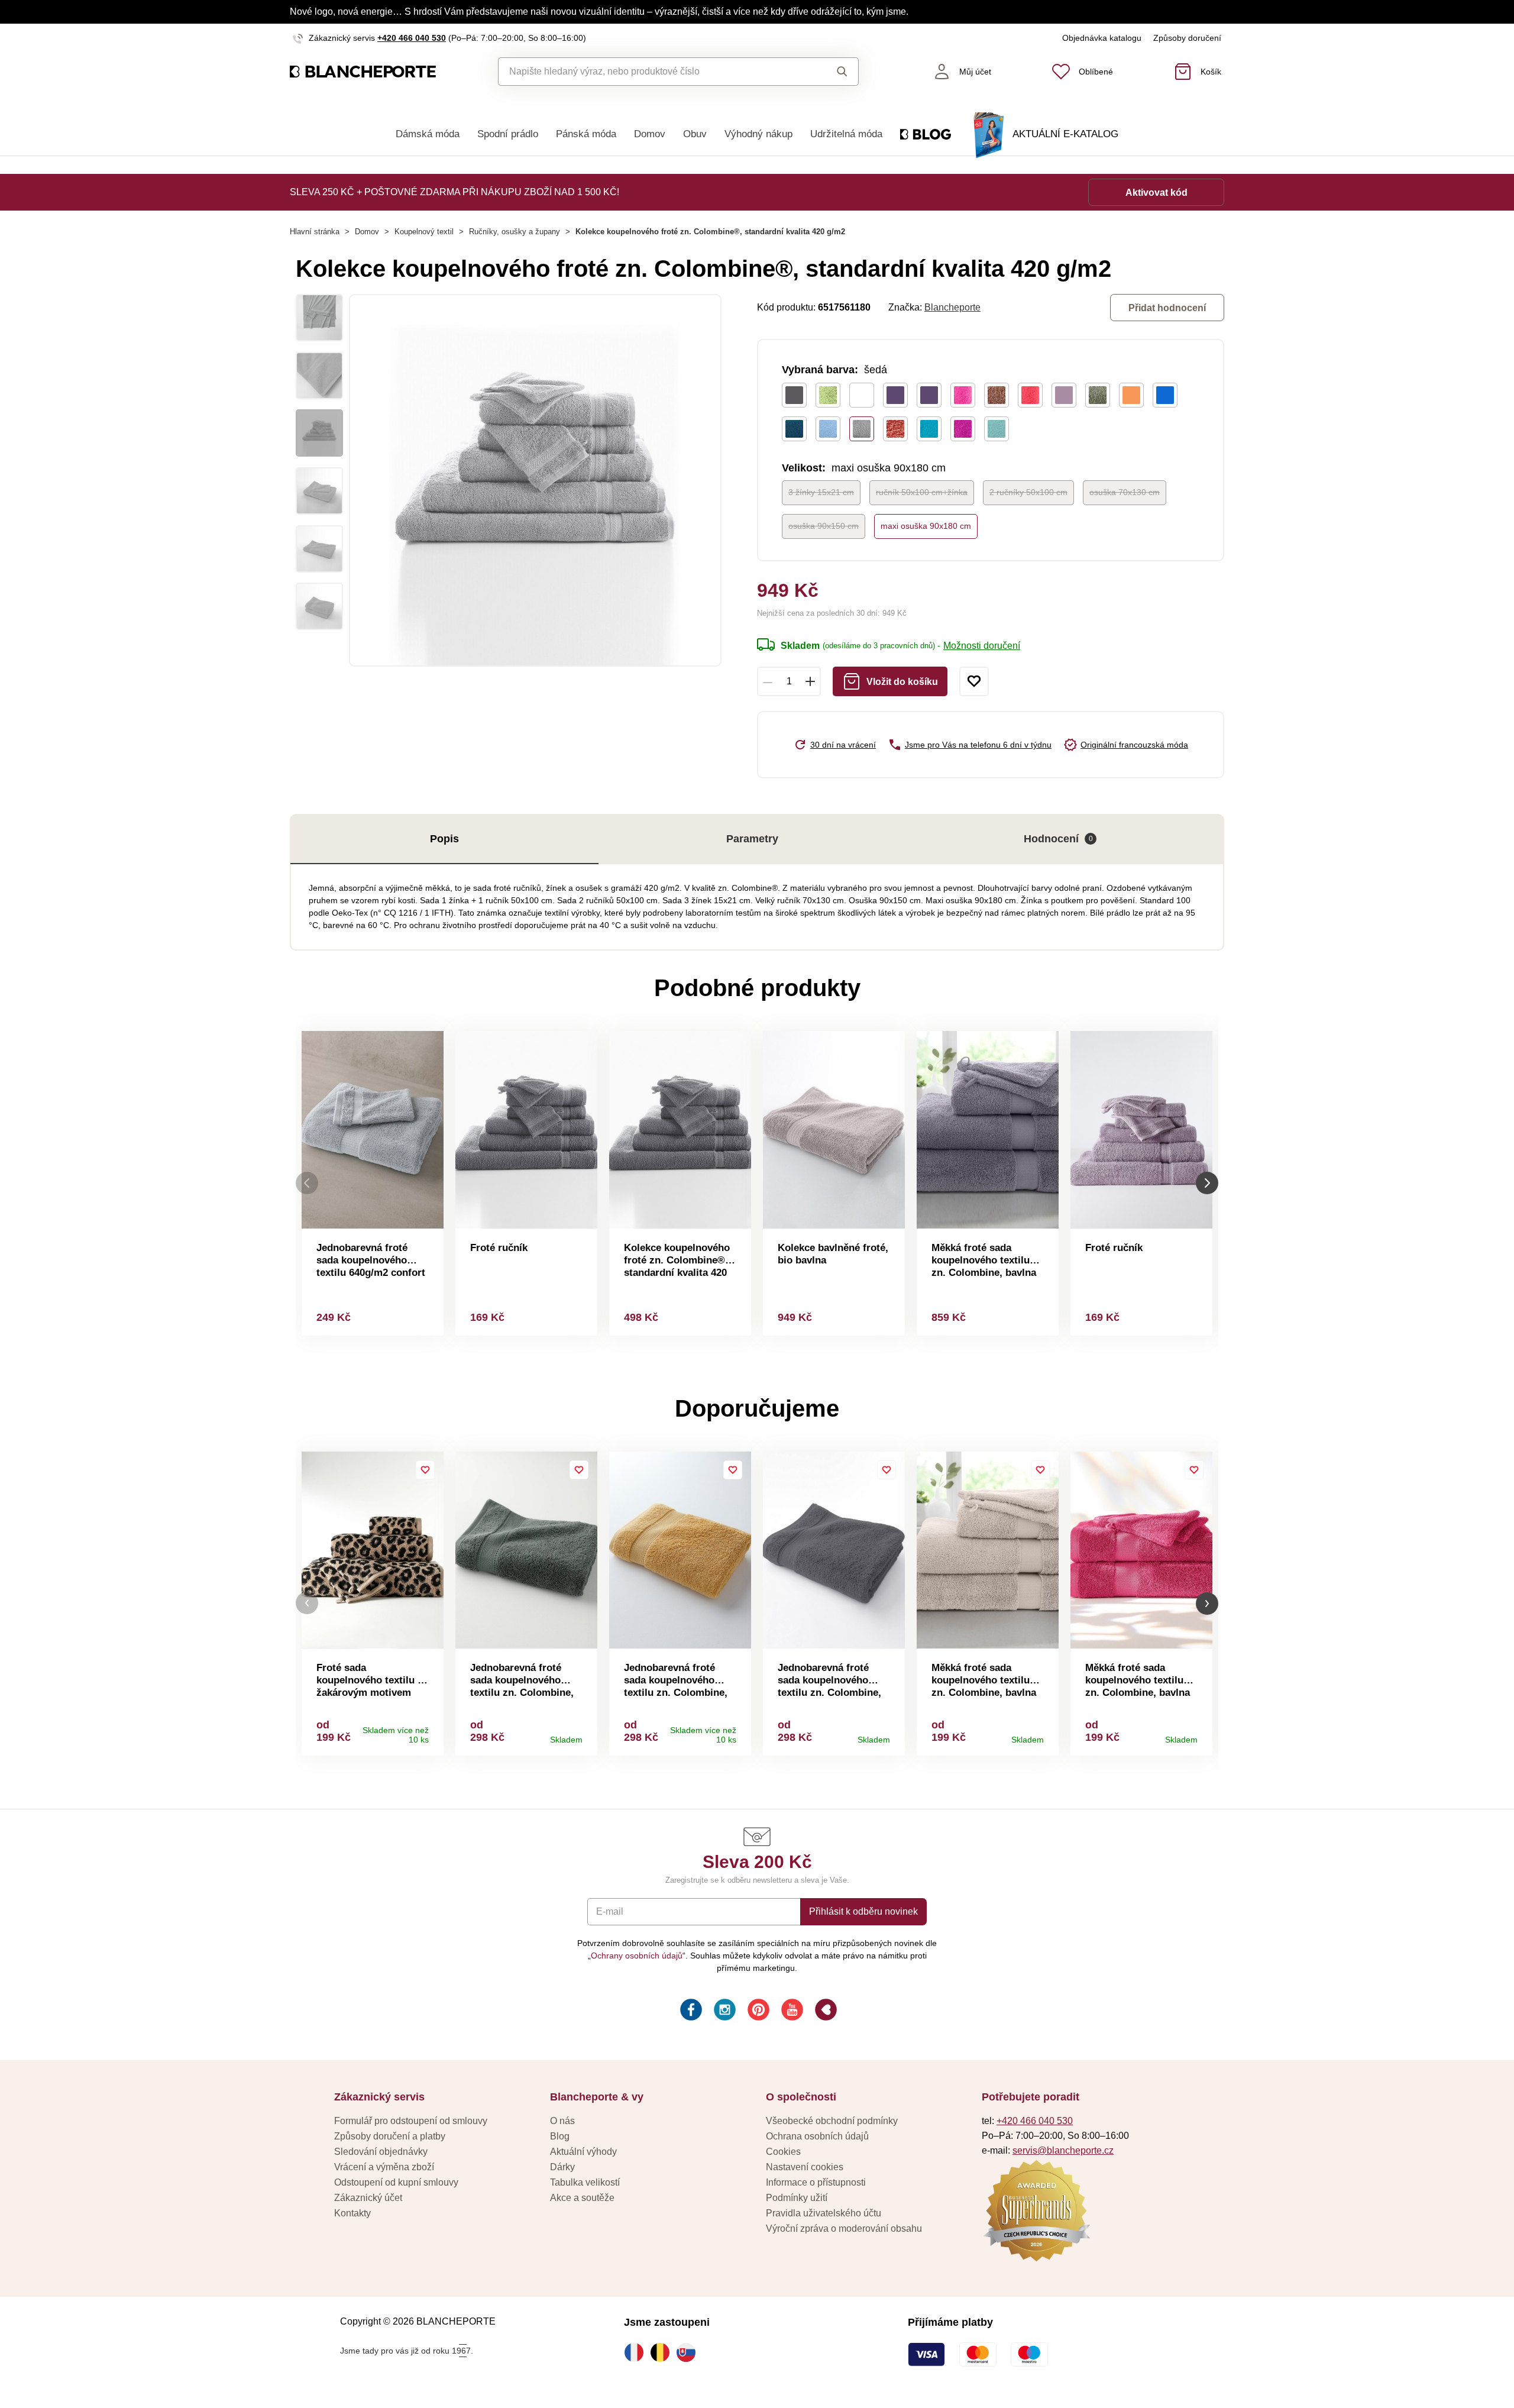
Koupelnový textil (424, 232)
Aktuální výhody (583, 2152)
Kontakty (352, 2213)
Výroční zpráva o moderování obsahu (844, 2228)
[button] (307, 1603)
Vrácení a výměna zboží (384, 2167)
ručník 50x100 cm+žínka (922, 492)
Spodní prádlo (508, 134)
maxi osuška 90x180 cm (926, 526)
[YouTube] (791, 2011)
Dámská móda (428, 134)
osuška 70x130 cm (1125, 492)
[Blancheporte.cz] (363, 72)
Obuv (695, 134)
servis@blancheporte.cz (1063, 2150)
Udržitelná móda (846, 134)
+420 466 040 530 (412, 38)
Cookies (783, 2152)
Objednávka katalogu (1102, 38)
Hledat (831, 72)
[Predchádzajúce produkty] (307, 1183)
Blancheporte (952, 307)
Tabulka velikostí (585, 2182)
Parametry (752, 839)
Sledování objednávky (381, 2152)
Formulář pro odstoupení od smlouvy (411, 2121)
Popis (444, 839)
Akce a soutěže (582, 2198)
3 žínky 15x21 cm (821, 492)
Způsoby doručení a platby (390, 2136)
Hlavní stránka (315, 232)
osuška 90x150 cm (824, 526)
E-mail (610, 1911)
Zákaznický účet (368, 2198)
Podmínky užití (797, 2198)
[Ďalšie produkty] (1207, 1183)
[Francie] (637, 2352)
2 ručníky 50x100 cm (1028, 492)
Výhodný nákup (758, 134)
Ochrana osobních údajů (817, 2136)
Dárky (562, 2167)
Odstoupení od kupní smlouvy (396, 2182)
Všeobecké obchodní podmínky (832, 2121)
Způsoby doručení (1187, 38)
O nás (562, 2121)
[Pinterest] (757, 2011)
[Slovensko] (689, 2352)
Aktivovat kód (1156, 193)
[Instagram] (724, 2011)
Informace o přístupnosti (816, 2182)
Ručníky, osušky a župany (515, 232)
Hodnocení (1058, 839)
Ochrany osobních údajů (637, 1956)
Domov (650, 134)
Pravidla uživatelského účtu (824, 2213)
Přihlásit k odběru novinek (863, 1911)
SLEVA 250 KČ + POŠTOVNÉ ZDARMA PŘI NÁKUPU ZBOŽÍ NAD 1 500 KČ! (454, 192)
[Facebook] (690, 2011)
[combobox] (651, 72)
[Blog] (825, 2011)
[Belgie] (663, 2352)
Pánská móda (586, 134)
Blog (560, 2136)
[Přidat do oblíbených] (974, 681)
